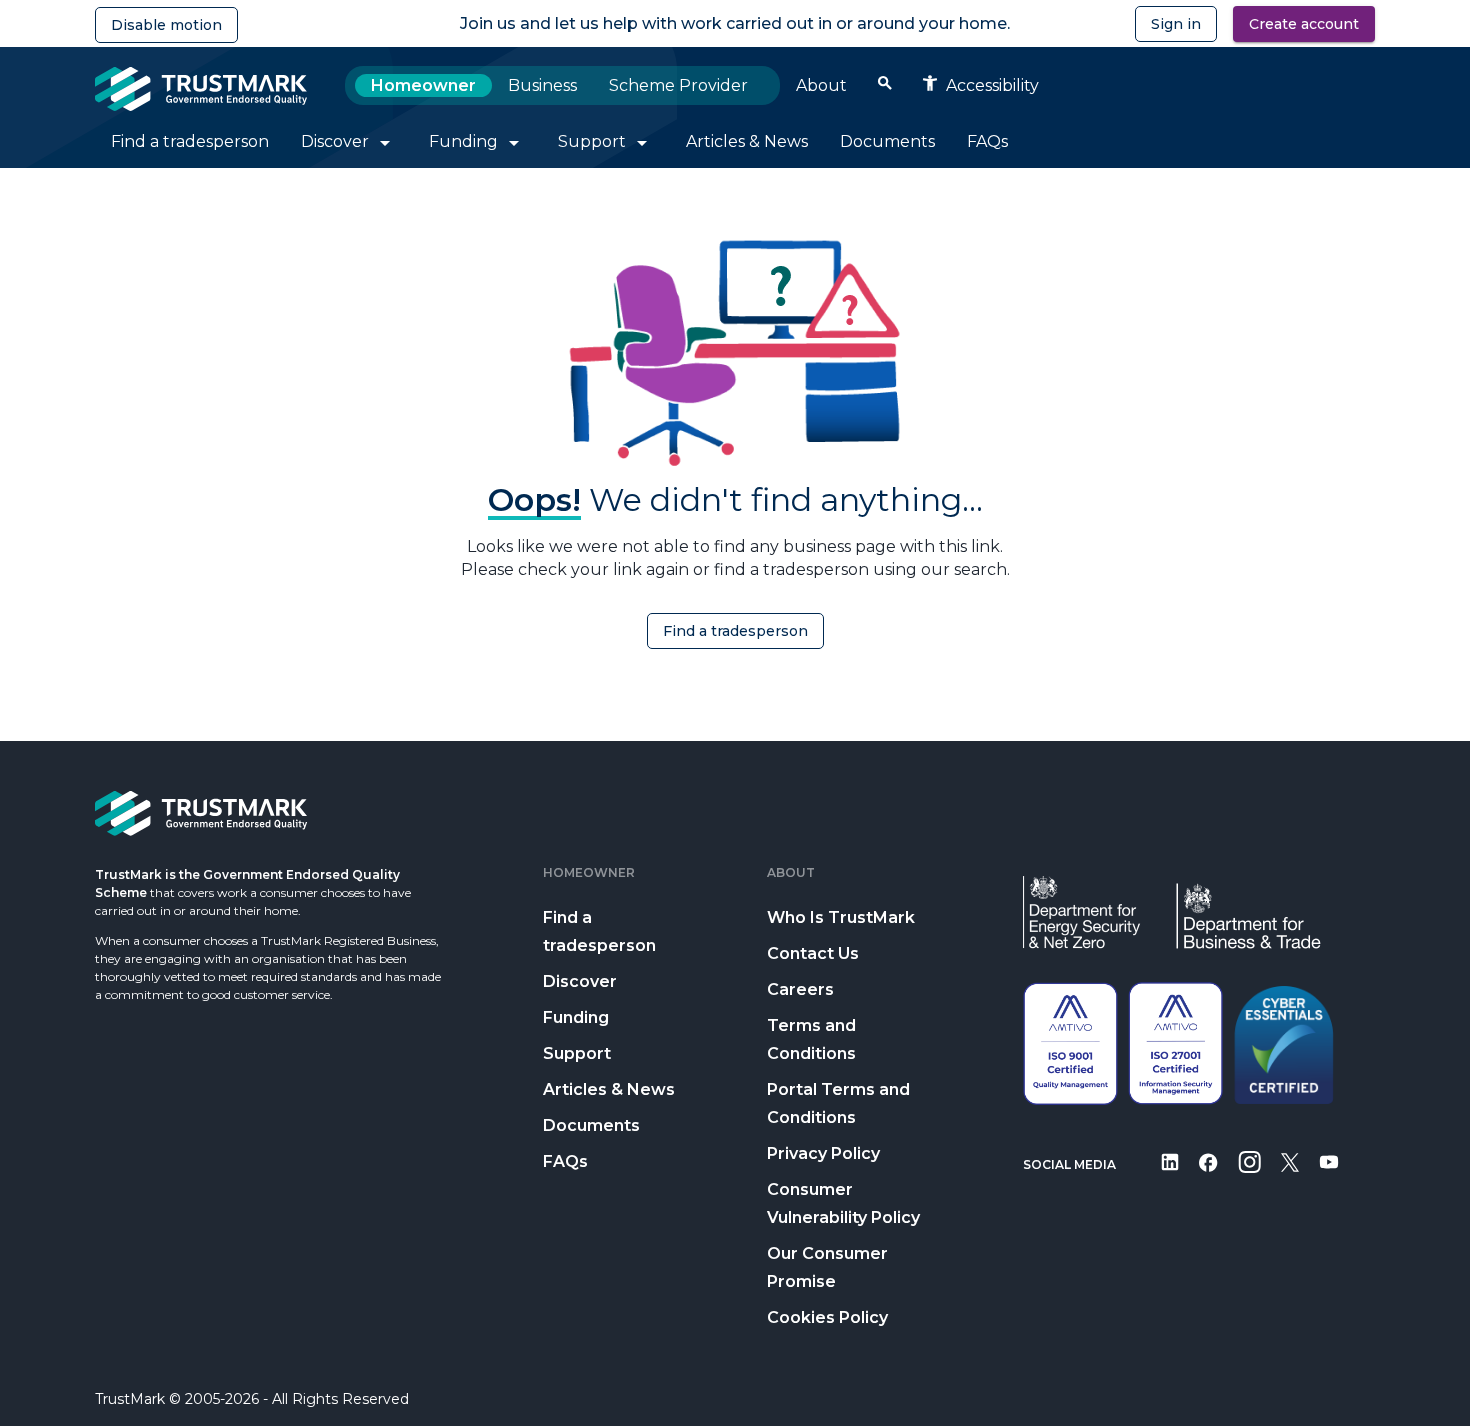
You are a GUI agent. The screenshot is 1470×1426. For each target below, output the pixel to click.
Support (577, 1053)
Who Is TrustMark (841, 917)
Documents (591, 1125)
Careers (800, 989)
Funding (576, 1017)
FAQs (565, 1161)
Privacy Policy (823, 1153)
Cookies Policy (827, 1317)
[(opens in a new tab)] (1170, 1175)
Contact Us (813, 953)
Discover (580, 981)
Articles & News (609, 1089)
